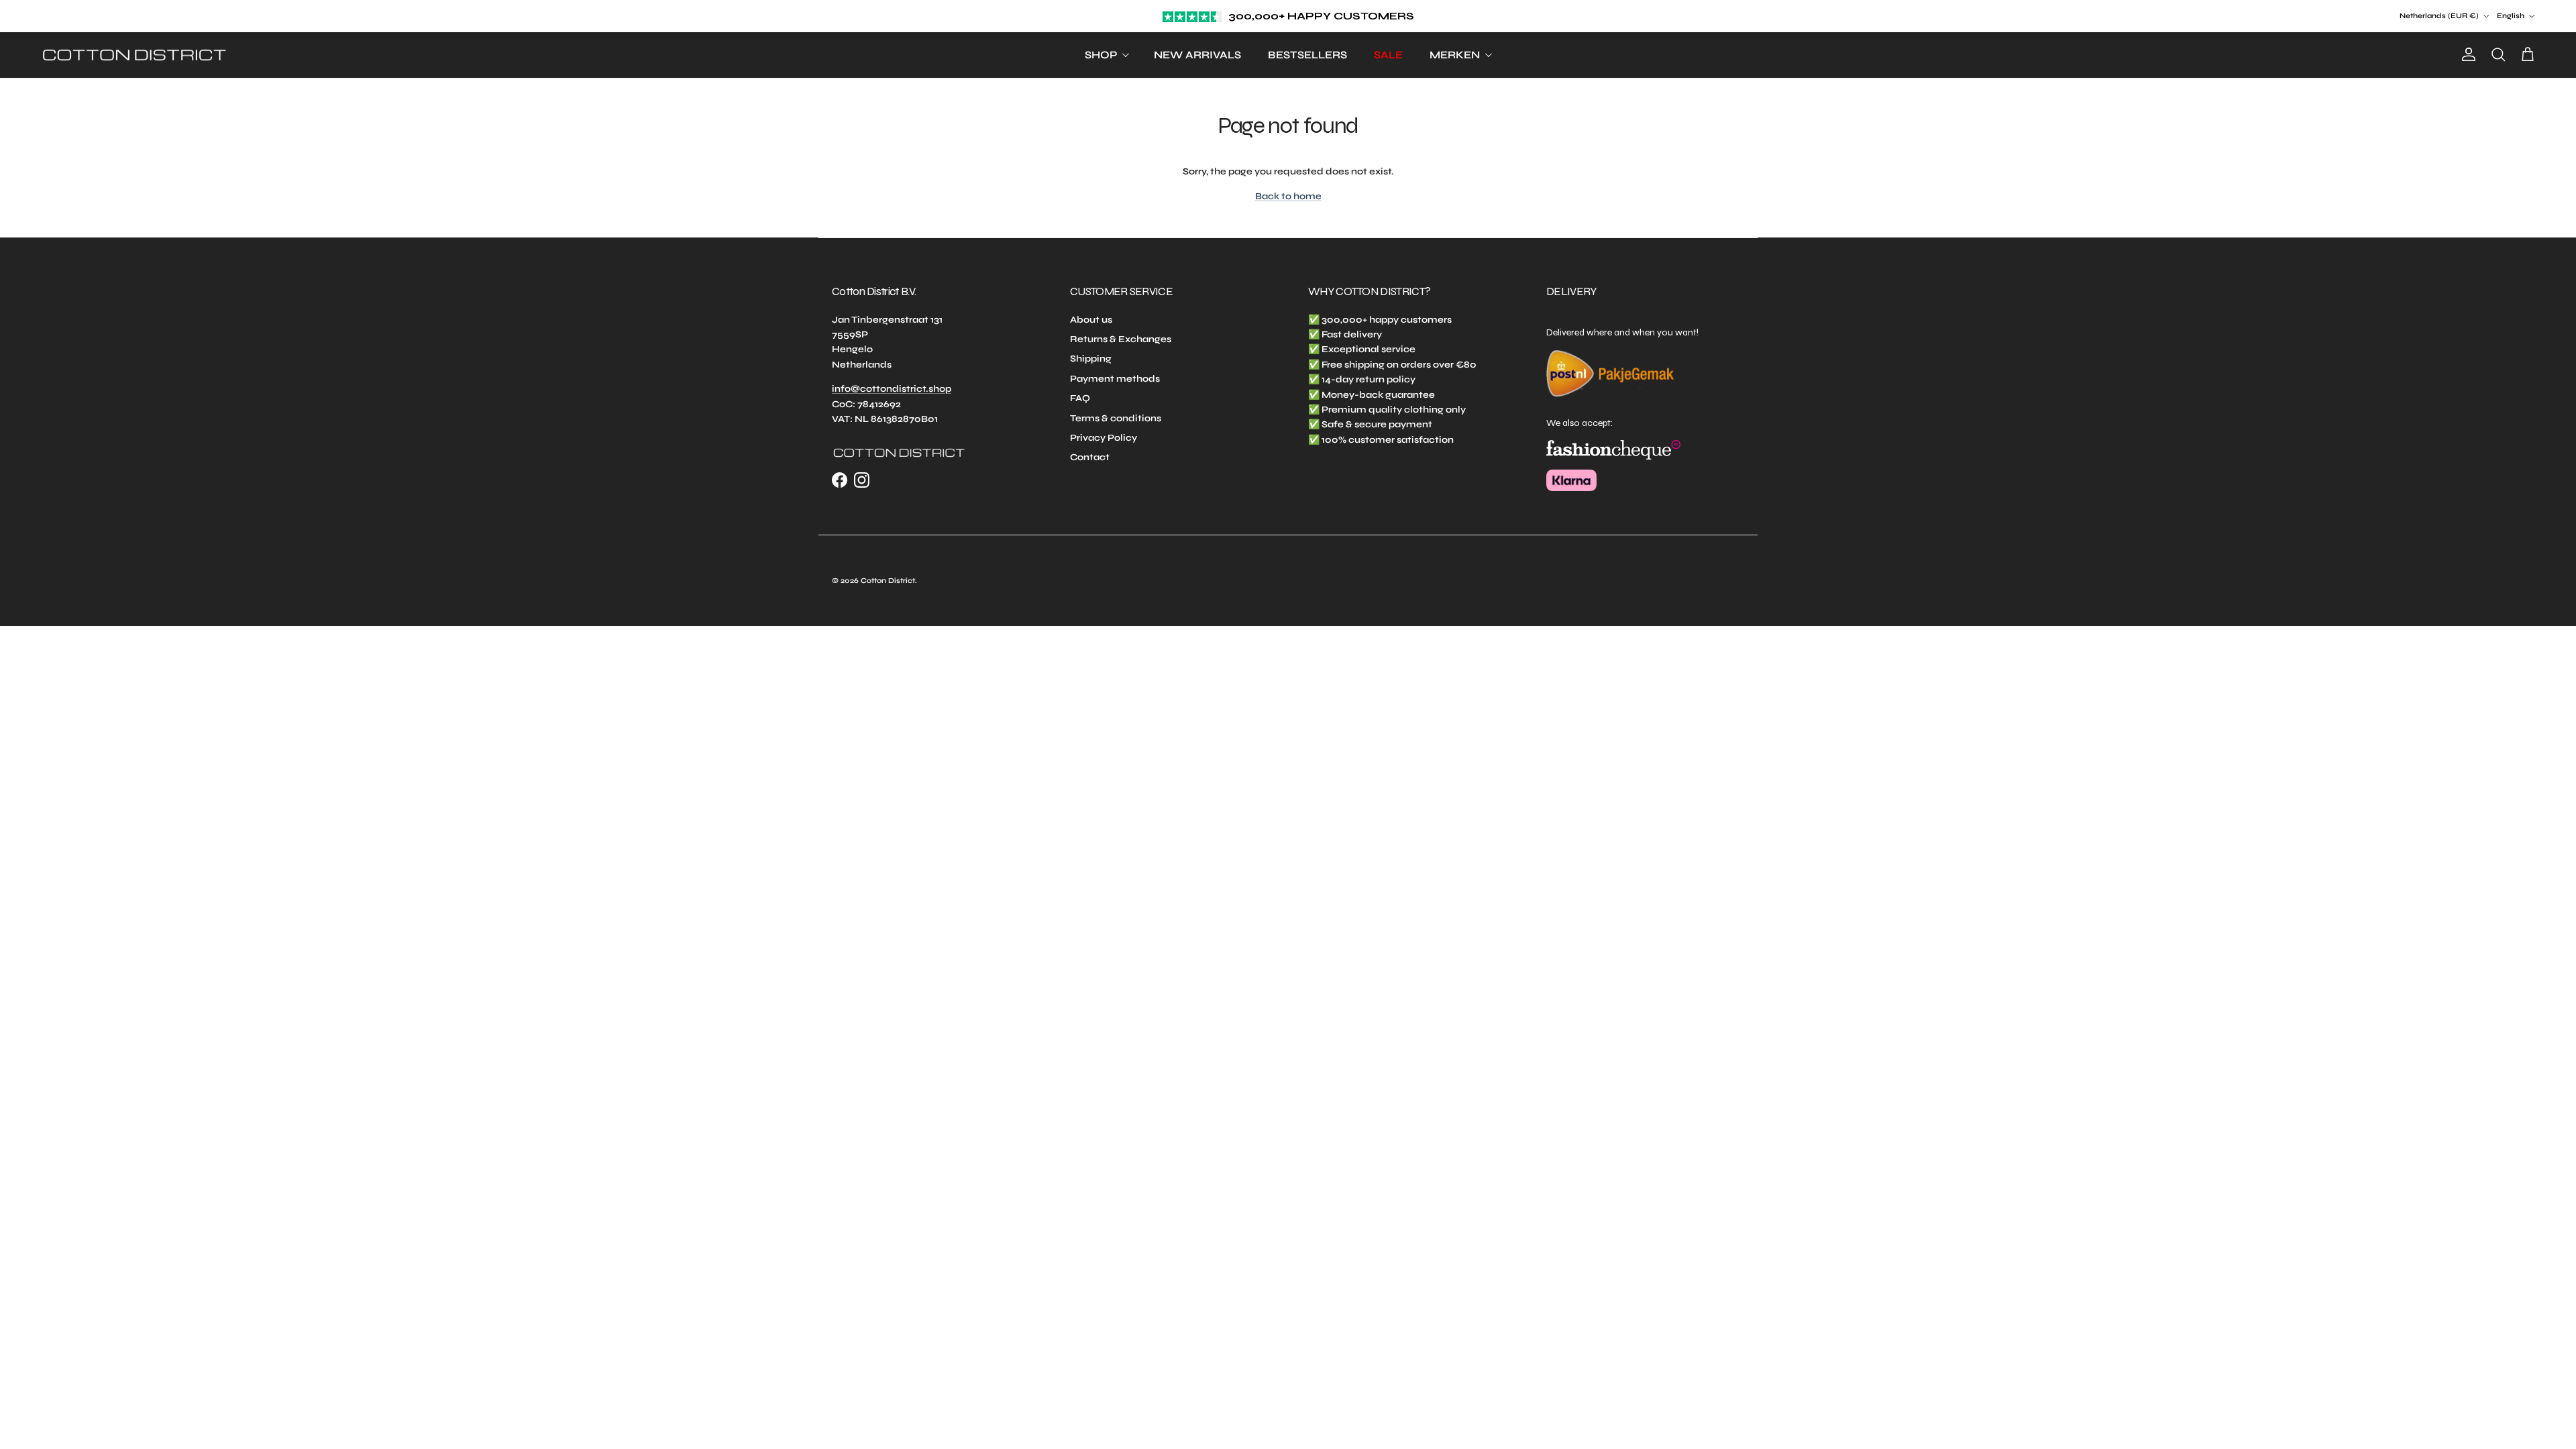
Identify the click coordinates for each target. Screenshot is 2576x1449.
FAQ (1080, 398)
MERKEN (1455, 55)
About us (1091, 320)
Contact (1090, 457)
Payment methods (1115, 379)
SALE (1388, 55)
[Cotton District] (134, 55)
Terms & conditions (1116, 418)
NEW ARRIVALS (1197, 55)
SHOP (1101, 55)
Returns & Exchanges (1121, 339)
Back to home (1288, 196)
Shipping (1091, 359)
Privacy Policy (1104, 438)
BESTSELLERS (1307, 55)
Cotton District (888, 581)
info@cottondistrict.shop (892, 389)
